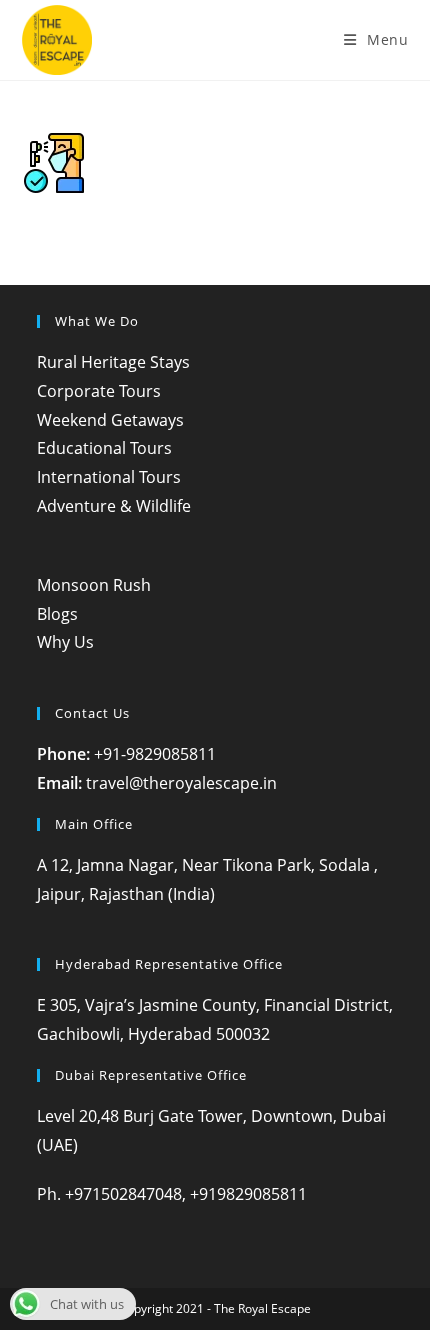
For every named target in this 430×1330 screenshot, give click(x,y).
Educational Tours (104, 448)
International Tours (109, 477)
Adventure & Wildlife (114, 506)
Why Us (65, 642)
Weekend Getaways (110, 420)
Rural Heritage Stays (113, 362)
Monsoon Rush (94, 585)
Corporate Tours (99, 391)
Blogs (57, 614)
